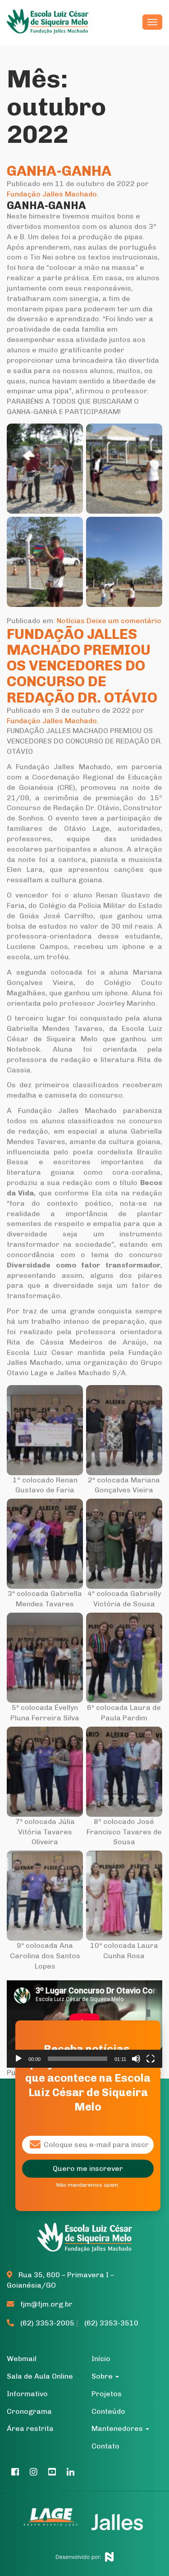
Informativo (27, 2394)
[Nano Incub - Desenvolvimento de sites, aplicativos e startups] (84, 2555)
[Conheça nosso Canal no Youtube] (52, 2472)
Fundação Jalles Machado (52, 194)
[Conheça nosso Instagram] (34, 2472)
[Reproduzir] (18, 2059)
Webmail (22, 2359)
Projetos (107, 2394)
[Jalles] (117, 2522)
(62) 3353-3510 (111, 2323)
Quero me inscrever (88, 2168)
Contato (105, 2446)
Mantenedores (118, 2428)
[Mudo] (136, 2059)
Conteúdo (108, 2411)
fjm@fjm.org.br (46, 2304)
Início (101, 2359)
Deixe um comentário (124, 621)
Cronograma (29, 2411)
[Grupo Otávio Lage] (55, 2522)
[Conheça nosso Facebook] (15, 2472)
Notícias (71, 621)
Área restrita (30, 2428)
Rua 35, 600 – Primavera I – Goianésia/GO (60, 2280)
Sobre (103, 2376)
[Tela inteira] (151, 2059)
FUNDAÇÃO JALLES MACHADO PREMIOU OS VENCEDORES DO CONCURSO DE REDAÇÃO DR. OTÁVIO (82, 666)
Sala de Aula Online (40, 2376)
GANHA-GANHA (59, 171)
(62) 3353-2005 (47, 2323)
